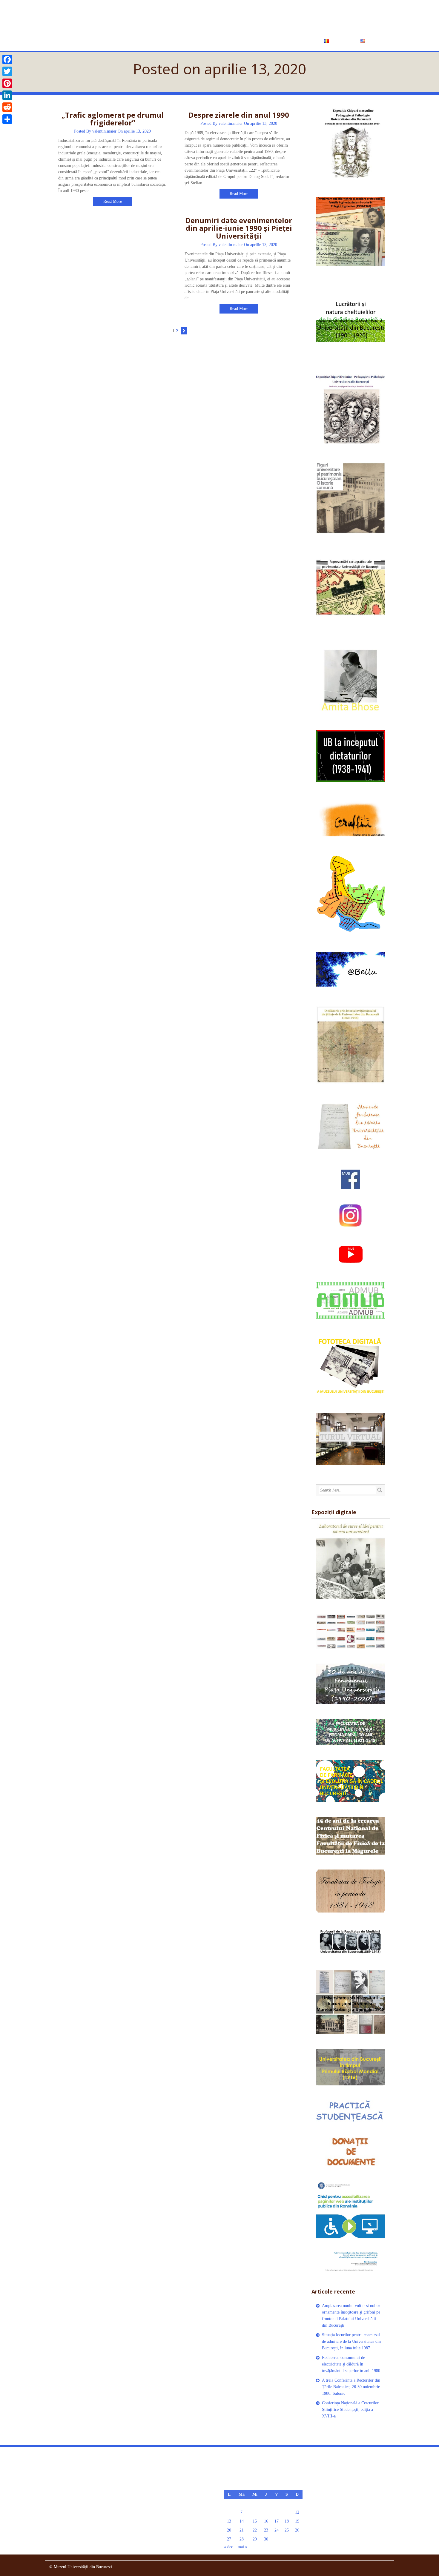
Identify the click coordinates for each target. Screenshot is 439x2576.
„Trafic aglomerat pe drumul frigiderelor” (113, 119)
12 (297, 2512)
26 (297, 2530)
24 (277, 2530)
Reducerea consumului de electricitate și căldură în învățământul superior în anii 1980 (351, 2364)
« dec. (229, 2547)
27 (229, 2539)
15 (255, 2521)
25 (287, 2530)
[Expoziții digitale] (351, 1561)
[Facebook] (7, 59)
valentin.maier (104, 131)
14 (242, 2521)
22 (255, 2530)
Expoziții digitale (257, 41)
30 (266, 2539)
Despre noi (177, 41)
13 (229, 2521)
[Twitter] (7, 71)
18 (287, 2521)
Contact (301, 41)
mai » (242, 2547)
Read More (113, 201)
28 (242, 2539)
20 (229, 2530)
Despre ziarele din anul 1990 (239, 115)
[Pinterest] (7, 83)
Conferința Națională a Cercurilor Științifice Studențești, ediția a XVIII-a (350, 2410)
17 (277, 2521)
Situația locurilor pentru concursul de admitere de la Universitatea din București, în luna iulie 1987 (351, 2341)
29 (255, 2539)
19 (297, 2521)
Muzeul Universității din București (171, 17)
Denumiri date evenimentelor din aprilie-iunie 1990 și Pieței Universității (239, 228)
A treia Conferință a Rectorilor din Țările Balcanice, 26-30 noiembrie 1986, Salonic (351, 2387)
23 (266, 2530)
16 (266, 2521)
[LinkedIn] (7, 95)
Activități (211, 41)
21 (242, 2530)
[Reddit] (7, 107)
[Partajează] (7, 119)
